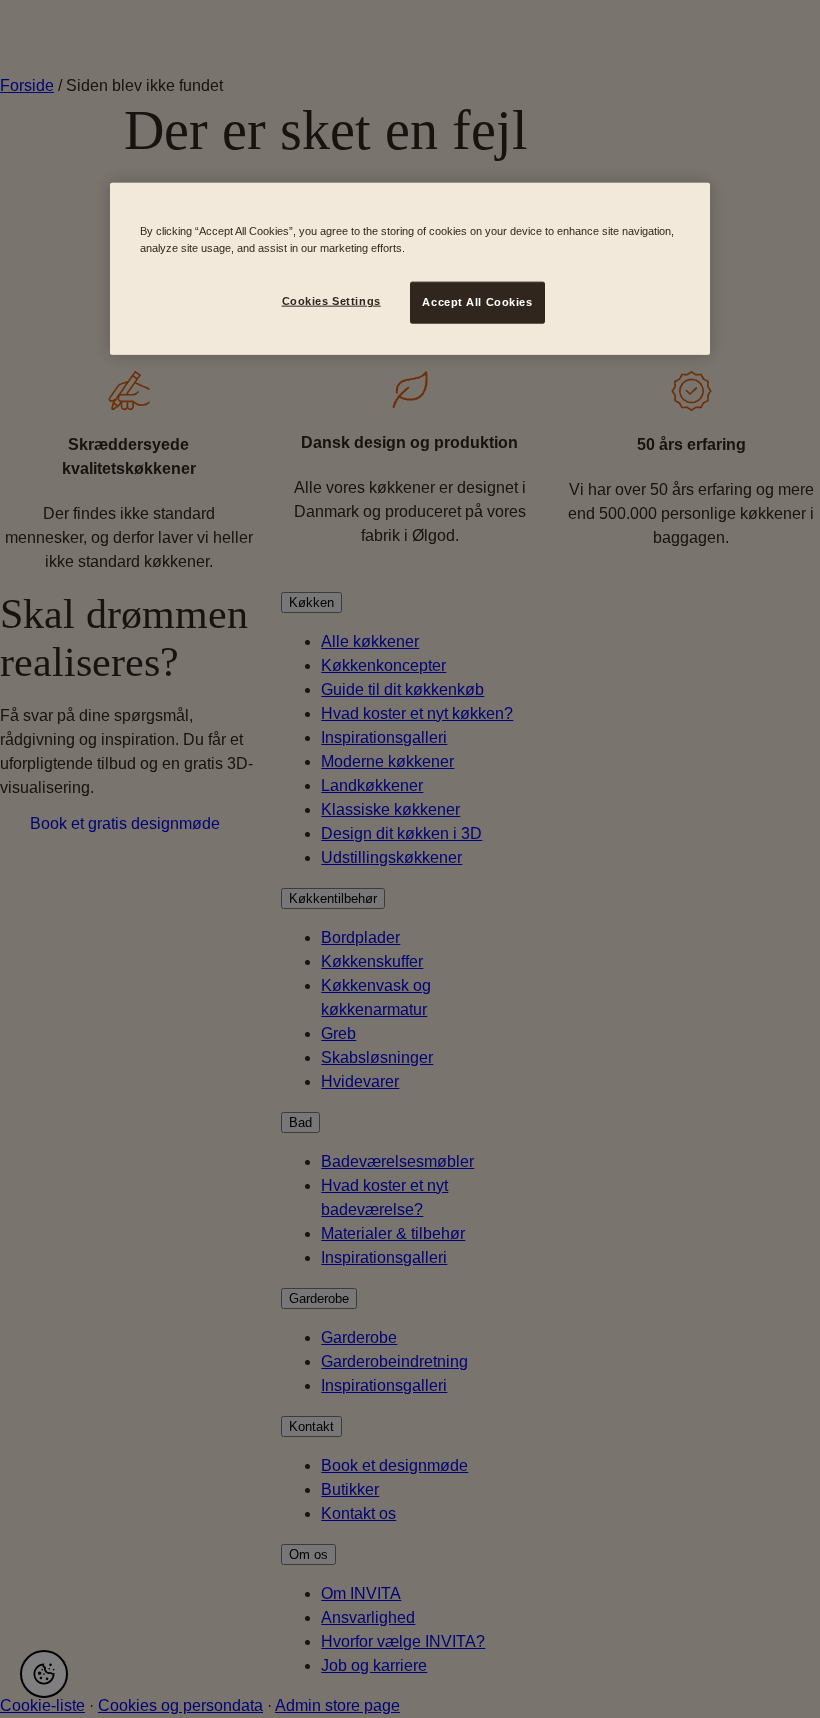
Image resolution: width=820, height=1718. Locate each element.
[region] (410, 269)
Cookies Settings (331, 301)
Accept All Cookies (477, 302)
